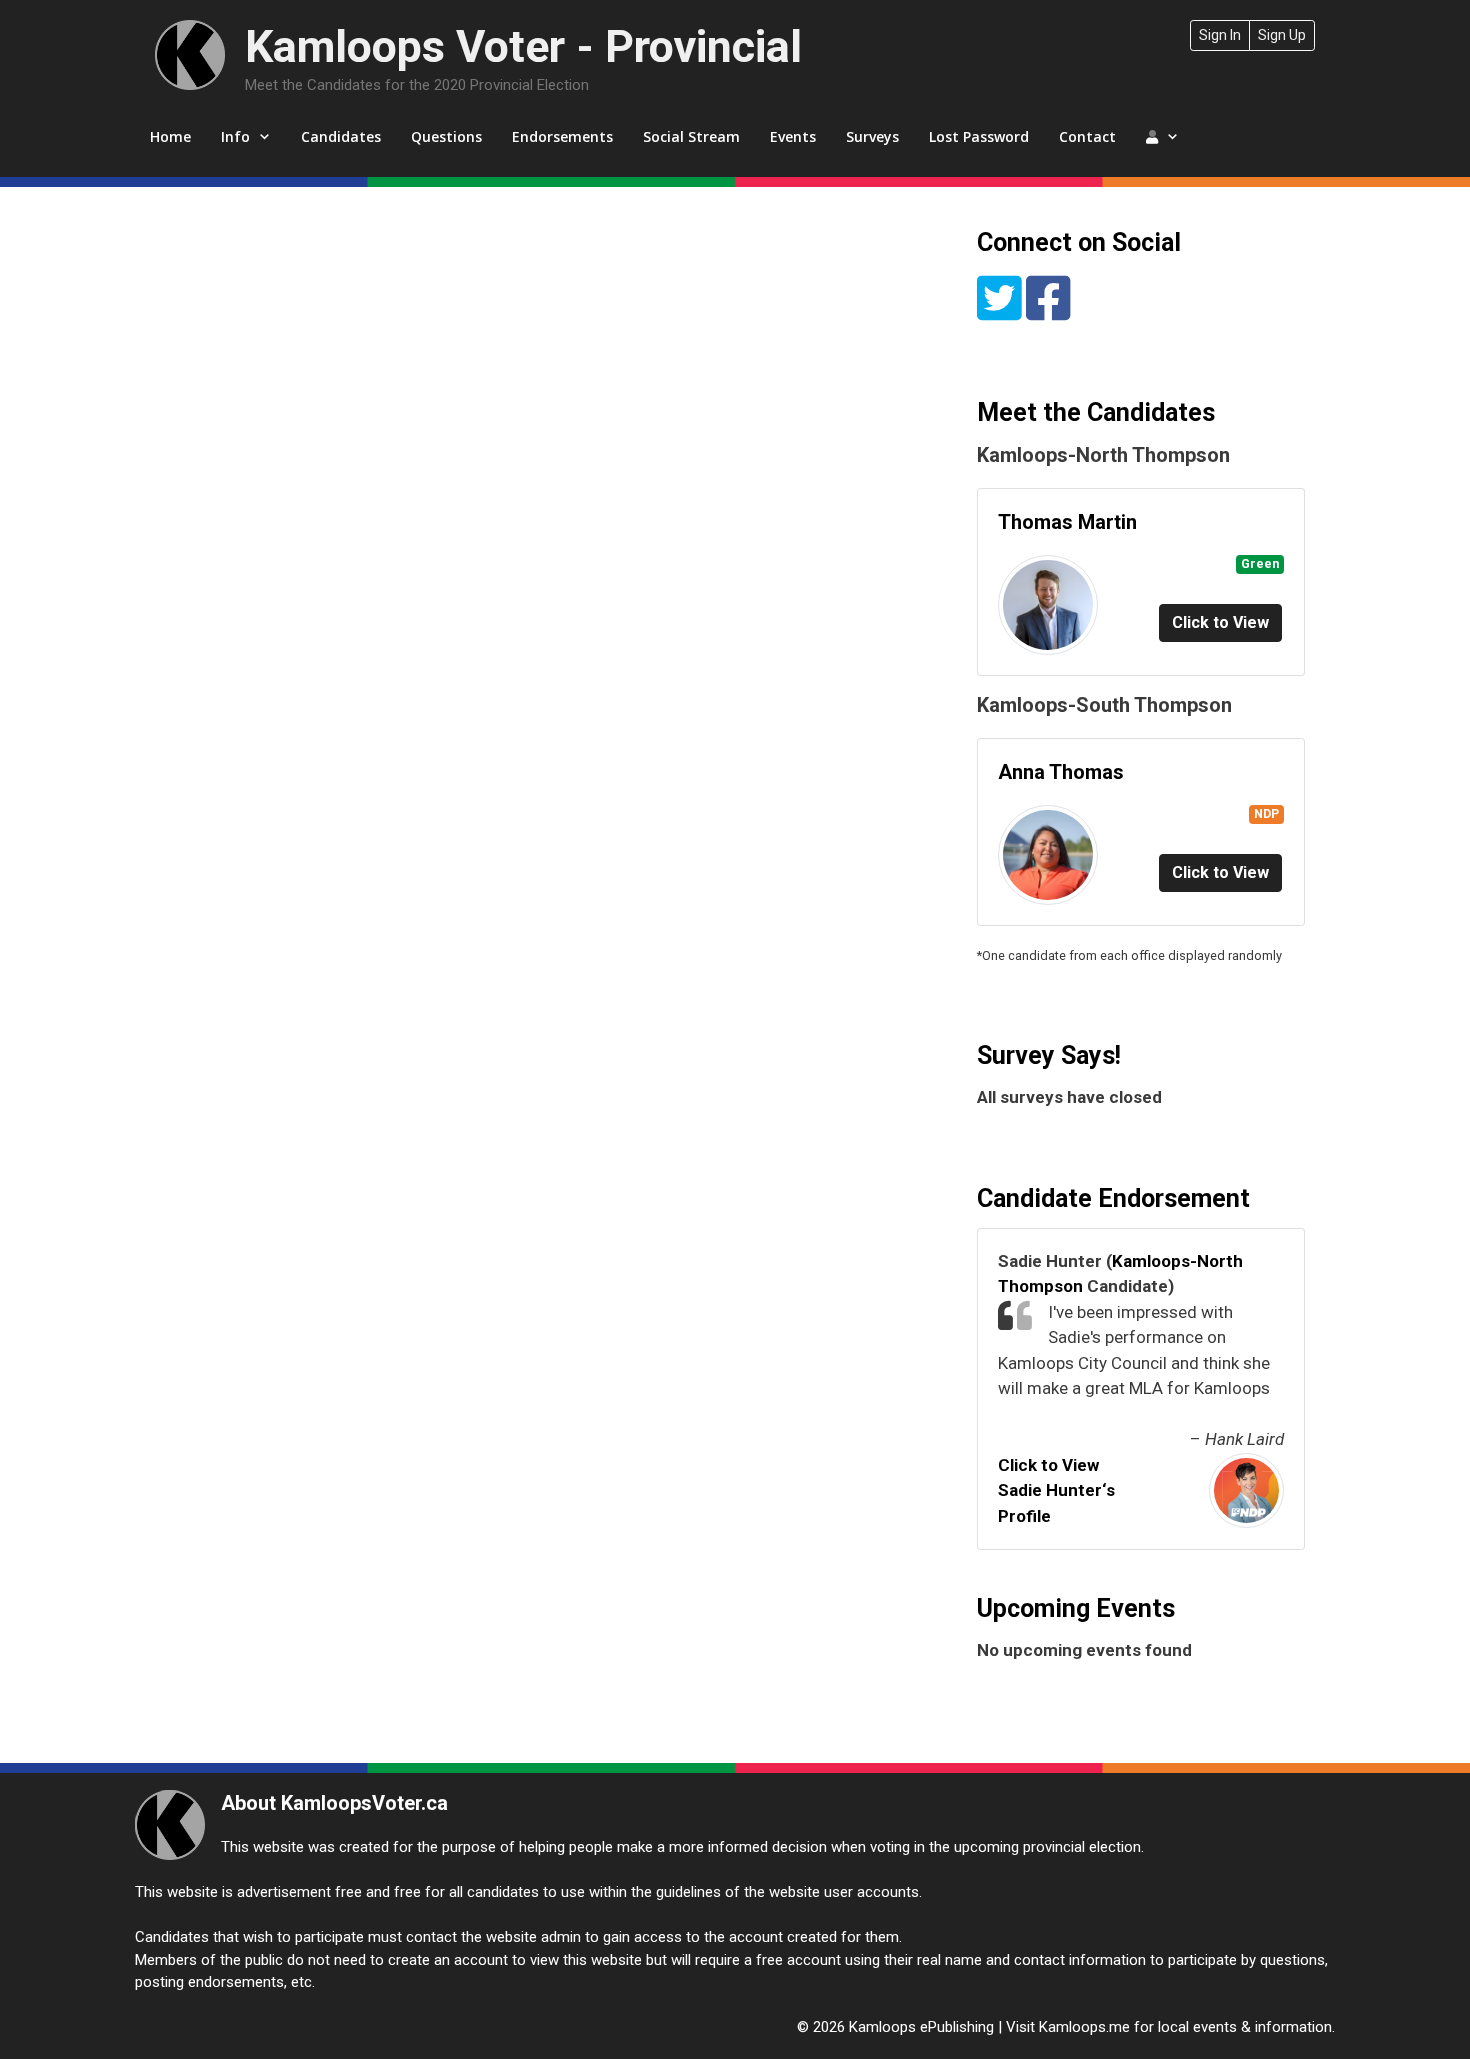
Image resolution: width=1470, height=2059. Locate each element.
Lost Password (979, 136)
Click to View (1220, 622)
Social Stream (691, 136)
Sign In (1220, 35)
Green (1260, 563)
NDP (1266, 813)
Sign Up (1282, 35)
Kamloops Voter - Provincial (523, 46)
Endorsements (562, 136)
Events (793, 136)
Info (235, 136)
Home (170, 136)
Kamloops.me (1084, 2027)
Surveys (872, 136)
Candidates (341, 136)
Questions (446, 136)
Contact (1087, 136)
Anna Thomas (1061, 772)
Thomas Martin (1067, 522)
